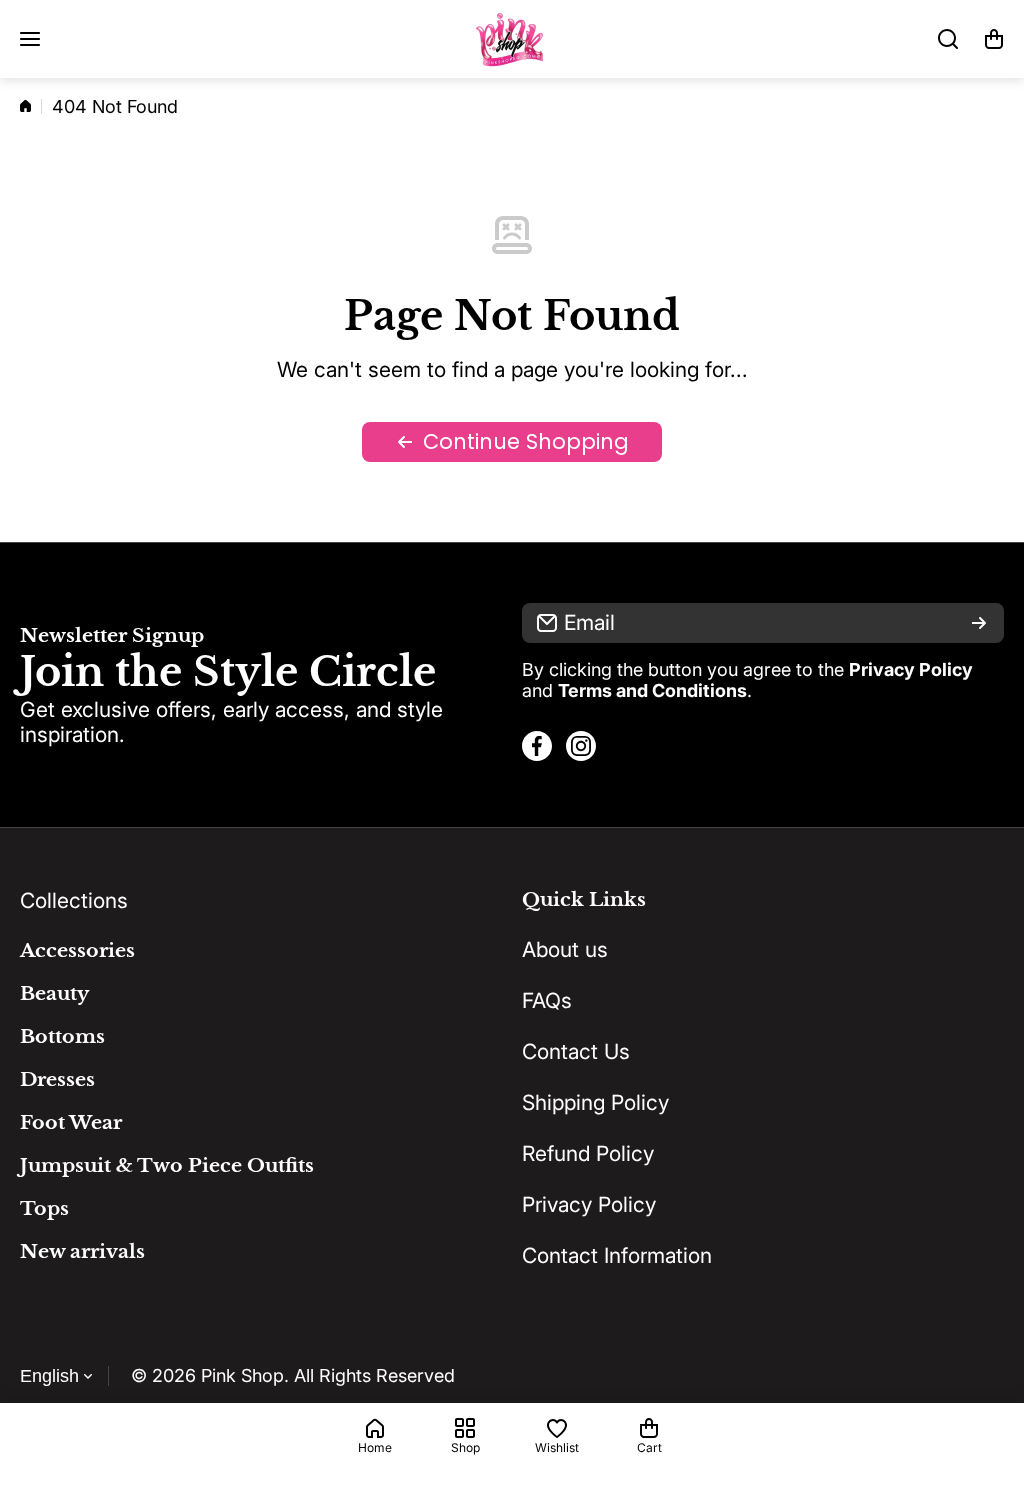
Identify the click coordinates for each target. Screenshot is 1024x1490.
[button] (994, 39)
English (49, 1376)
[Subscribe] (979, 623)
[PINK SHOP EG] (512, 39)
